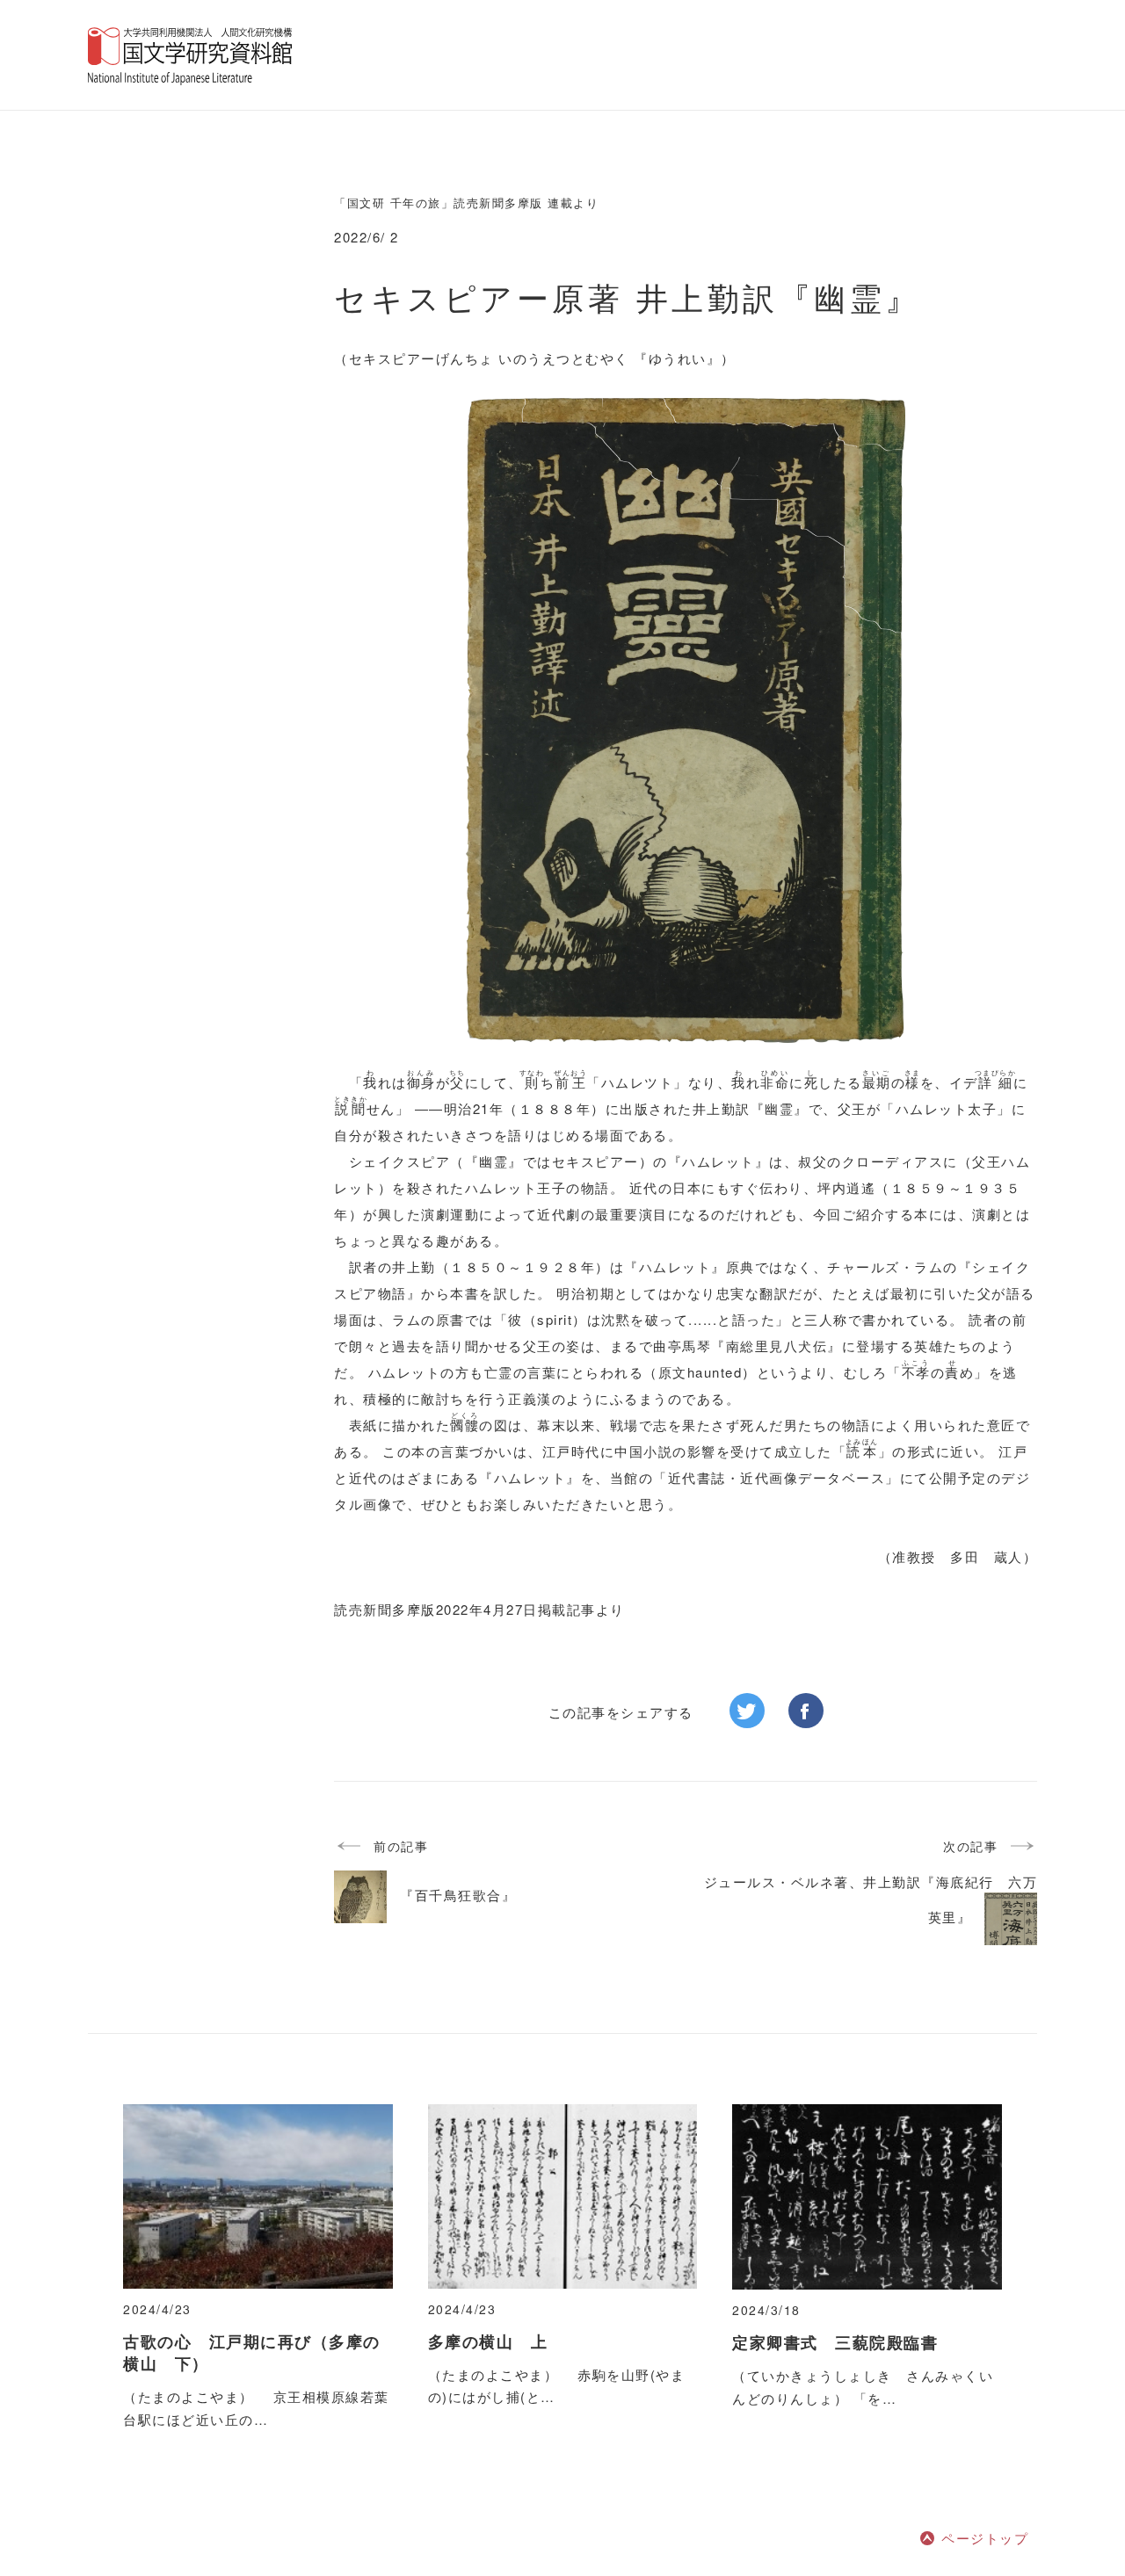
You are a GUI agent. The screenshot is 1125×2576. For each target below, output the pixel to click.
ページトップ (985, 2538)
